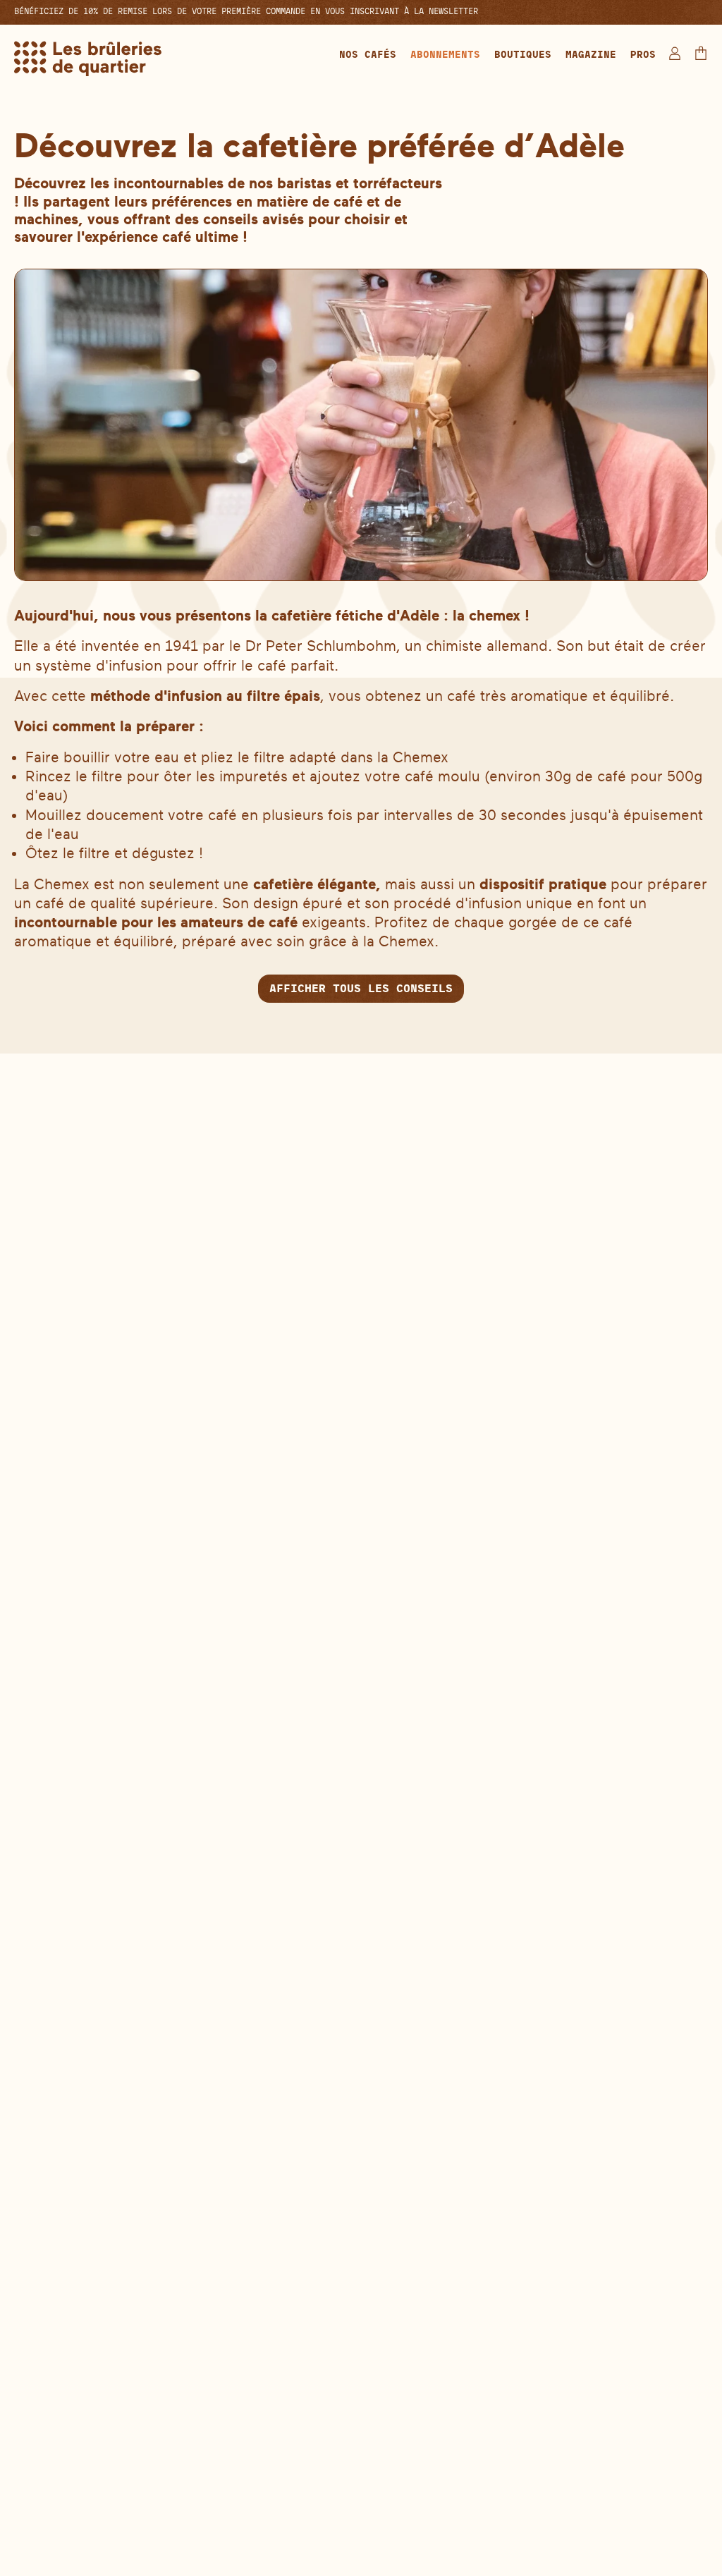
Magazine (591, 54)
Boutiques (523, 54)
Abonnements (445, 54)
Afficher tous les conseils (361, 988)
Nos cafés (368, 54)
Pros (643, 54)
